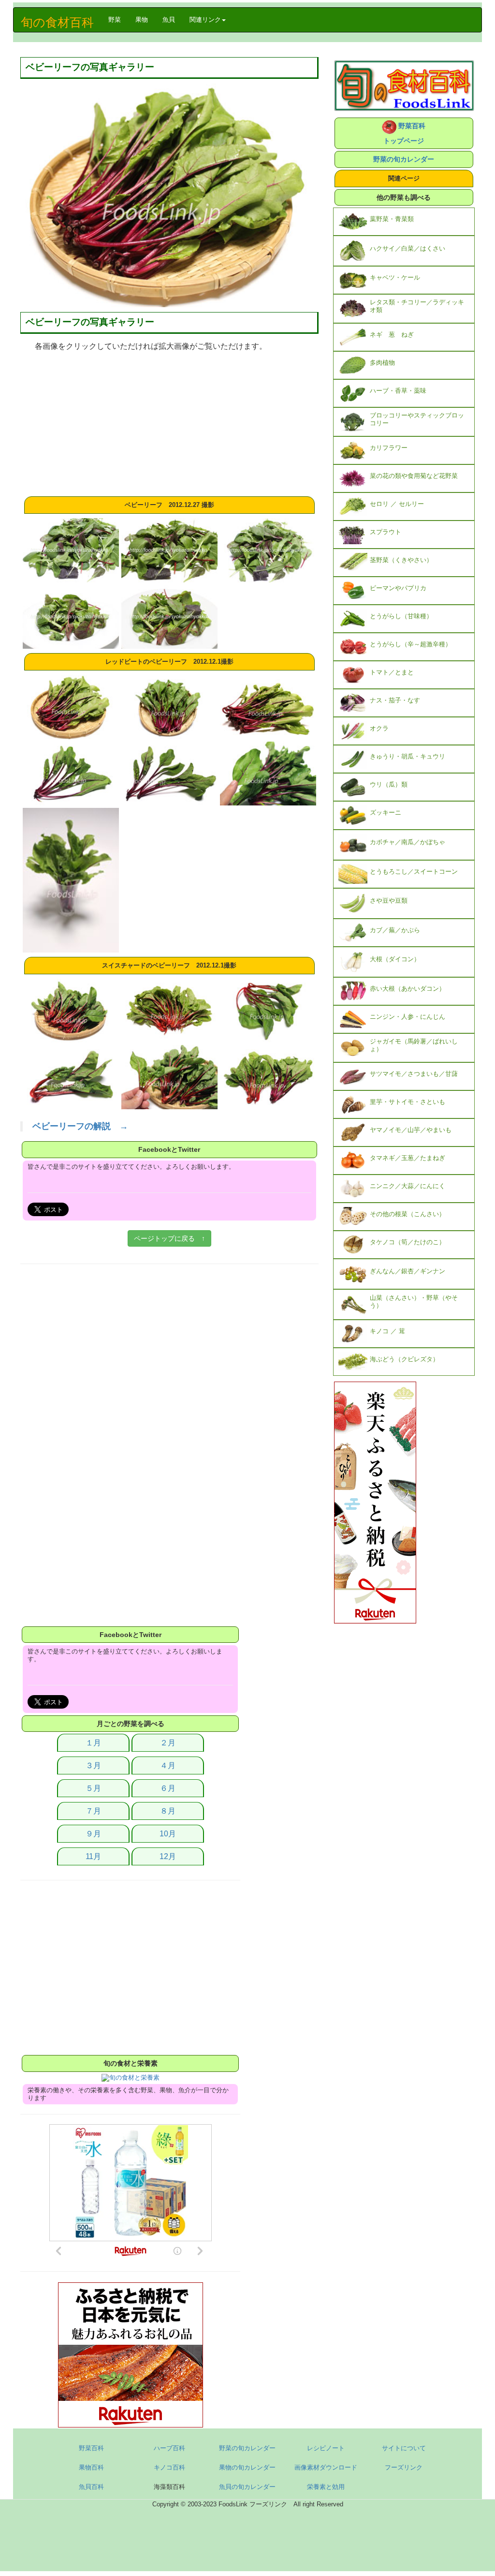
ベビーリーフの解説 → (80, 1126)
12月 (168, 1856)
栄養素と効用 (326, 2487)
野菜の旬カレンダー (404, 159)
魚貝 (169, 20)
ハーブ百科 (169, 2448)
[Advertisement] (169, 424)
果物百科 (91, 2467)
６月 (168, 1788)
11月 (93, 1856)
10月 (168, 1834)
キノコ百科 (169, 2467)
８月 (168, 1811)
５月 (93, 1788)
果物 (142, 20)
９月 (93, 1834)
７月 (93, 1811)
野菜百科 (91, 2448)
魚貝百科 (91, 2487)
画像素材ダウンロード (326, 2467)
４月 (168, 1765)
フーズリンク (404, 2467)
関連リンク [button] (205, 20)
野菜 (118, 19)
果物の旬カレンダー (247, 2467)
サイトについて (404, 2448)
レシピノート (326, 2448)
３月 (93, 1765)
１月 (93, 1743)
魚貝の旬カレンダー (247, 2487)
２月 (168, 1743)
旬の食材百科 (57, 22)
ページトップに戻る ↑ (169, 1238)
